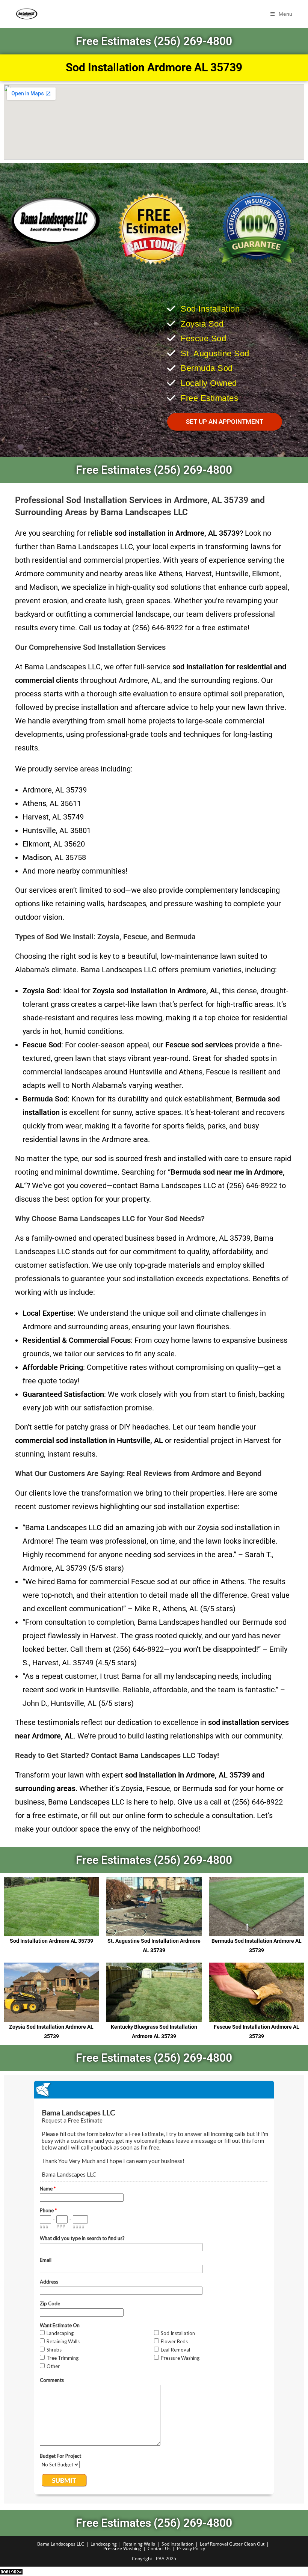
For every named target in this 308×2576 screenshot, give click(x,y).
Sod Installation (177, 2544)
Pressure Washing (122, 2548)
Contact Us (159, 2548)
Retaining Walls (139, 2544)
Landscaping (104, 2544)
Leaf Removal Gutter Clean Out (232, 2544)
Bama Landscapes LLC (61, 2544)
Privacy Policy (191, 2548)
